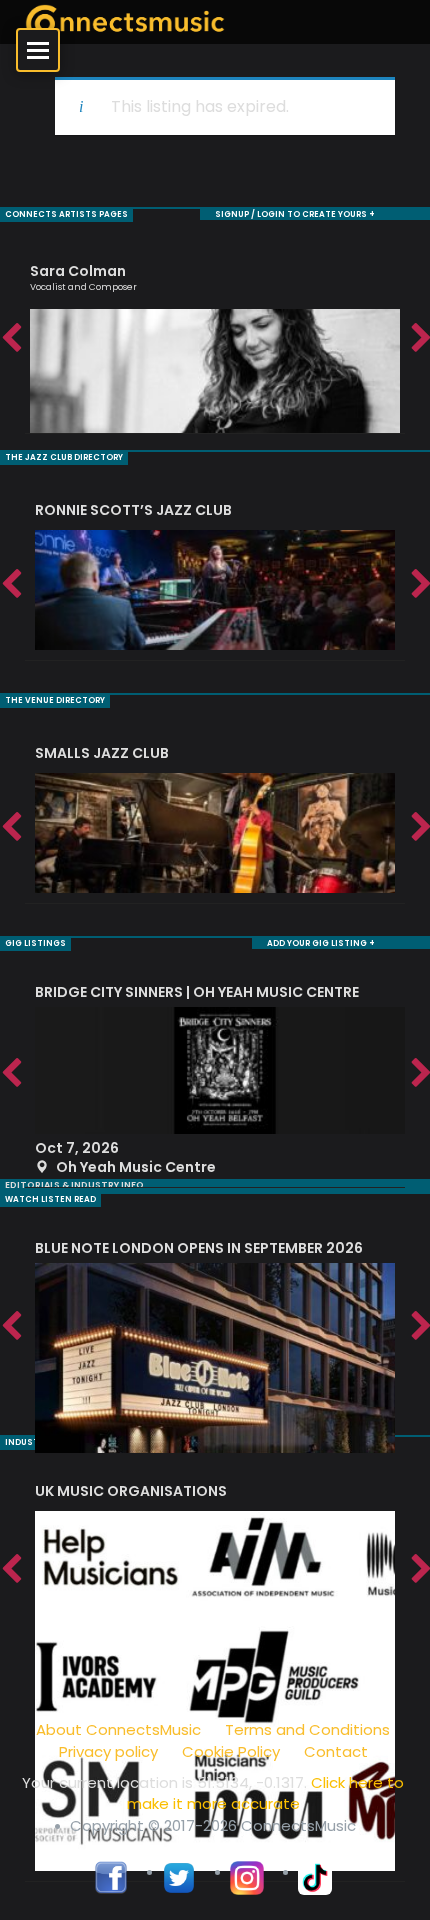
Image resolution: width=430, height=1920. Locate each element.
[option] (215, 339)
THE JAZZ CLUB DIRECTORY (64, 457)
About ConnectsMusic (118, 1729)
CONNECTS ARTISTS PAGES (66, 214)
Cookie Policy (231, 1751)
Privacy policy (108, 1751)
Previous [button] (10, 339)
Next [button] (420, 339)
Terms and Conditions (307, 1729)
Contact (336, 1751)
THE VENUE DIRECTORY (55, 700)
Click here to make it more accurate (266, 1793)
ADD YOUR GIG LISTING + (321, 943)
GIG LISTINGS (35, 943)
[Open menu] (38, 50)
